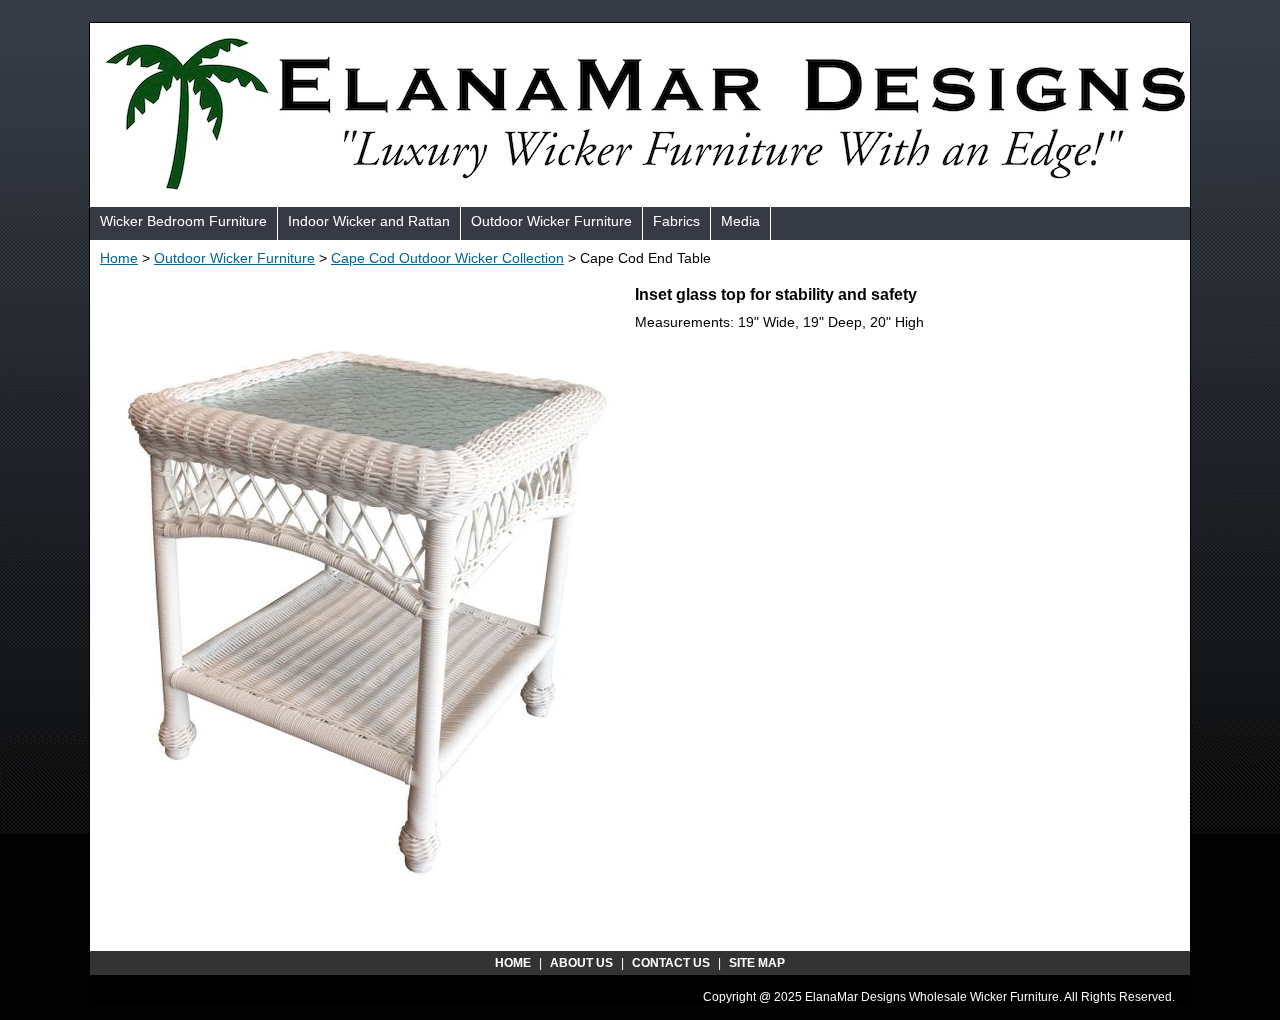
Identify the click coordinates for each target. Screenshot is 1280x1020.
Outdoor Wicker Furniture (551, 221)
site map (757, 963)
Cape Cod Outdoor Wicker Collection (447, 258)
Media (740, 221)
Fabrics (676, 221)
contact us (671, 963)
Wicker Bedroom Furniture (183, 221)
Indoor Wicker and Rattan (369, 221)
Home (119, 258)
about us (581, 963)
